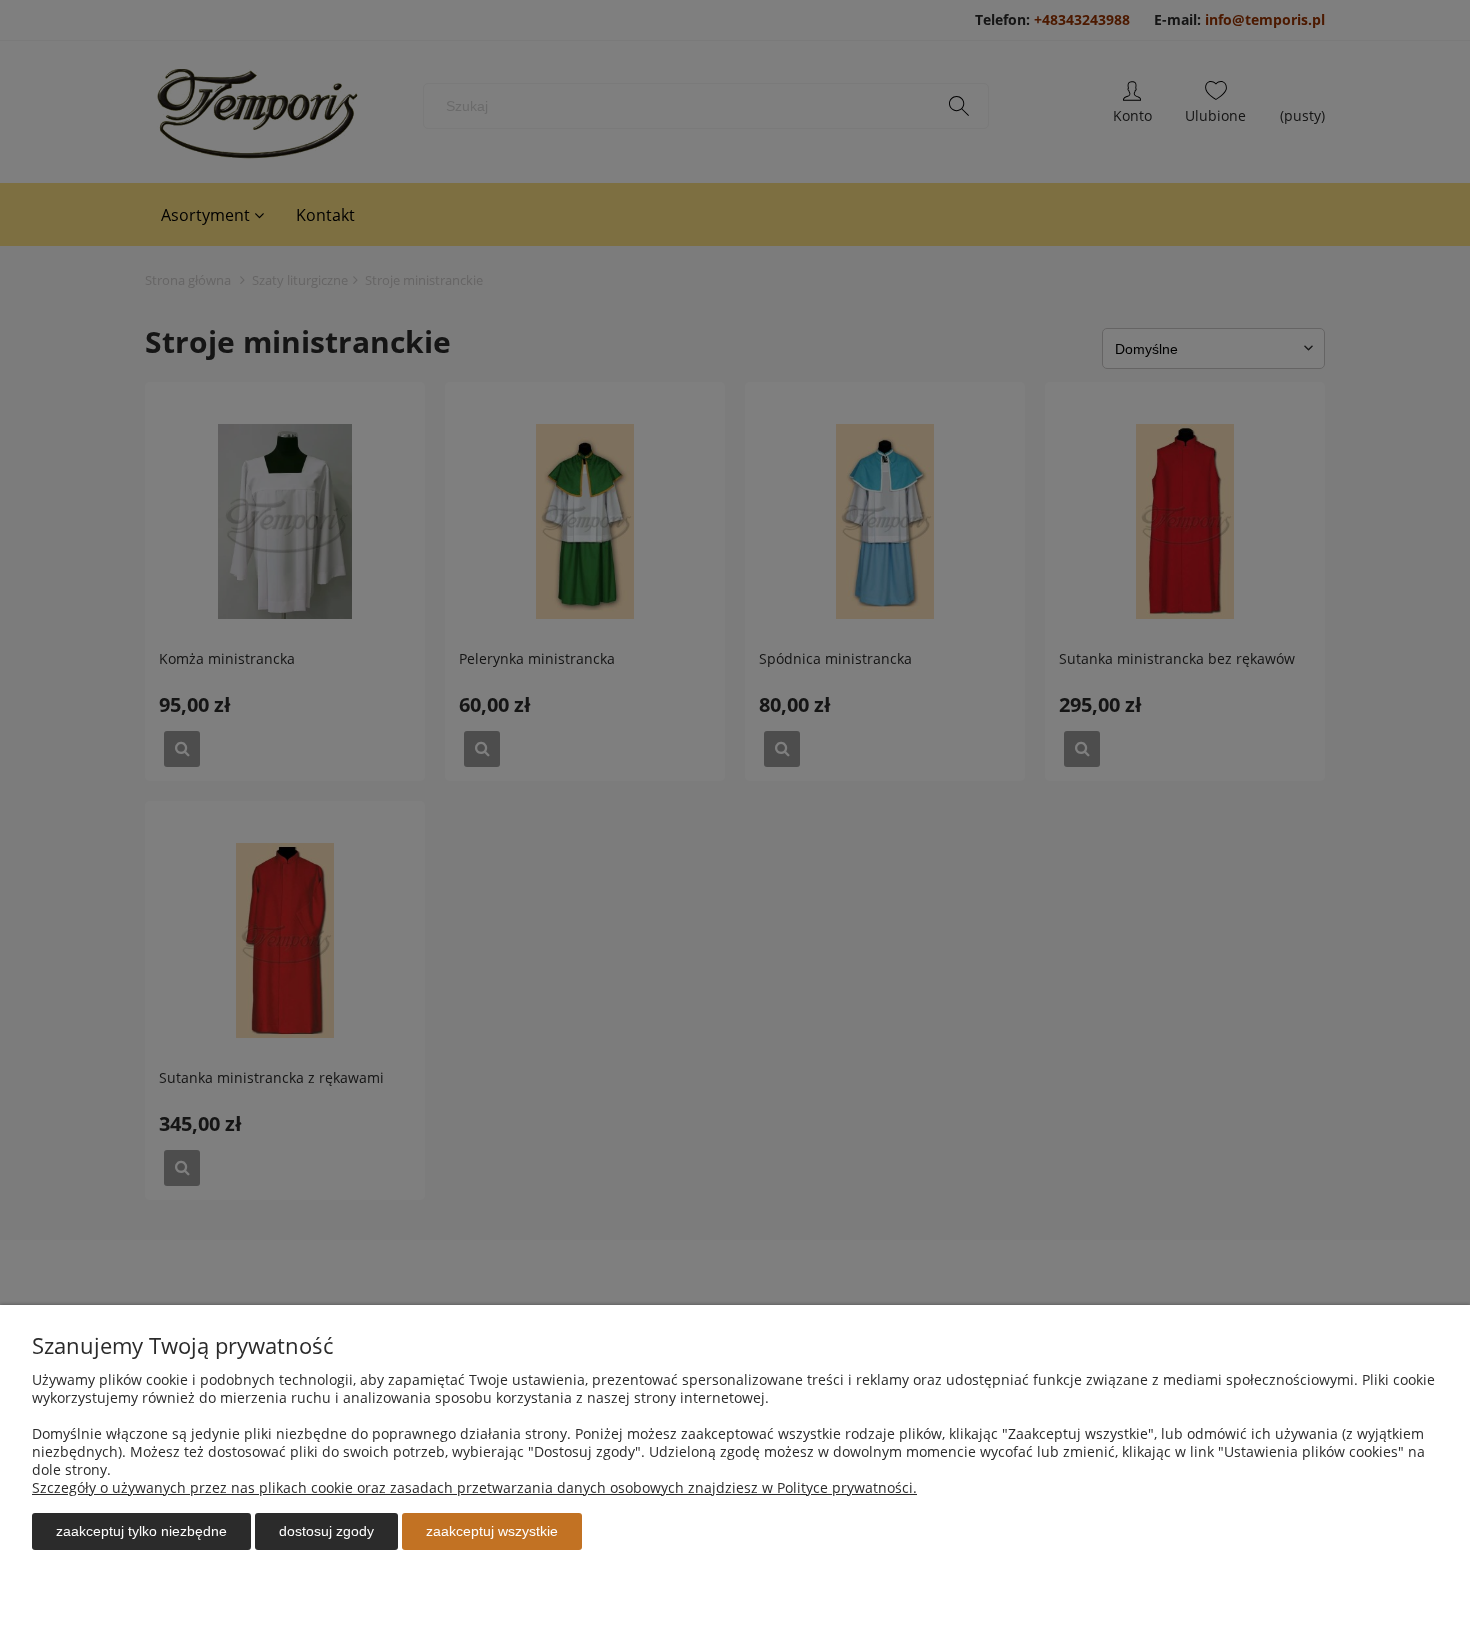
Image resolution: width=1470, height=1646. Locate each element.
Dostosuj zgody (326, 1531)
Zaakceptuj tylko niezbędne (141, 1531)
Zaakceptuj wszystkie (492, 1531)
